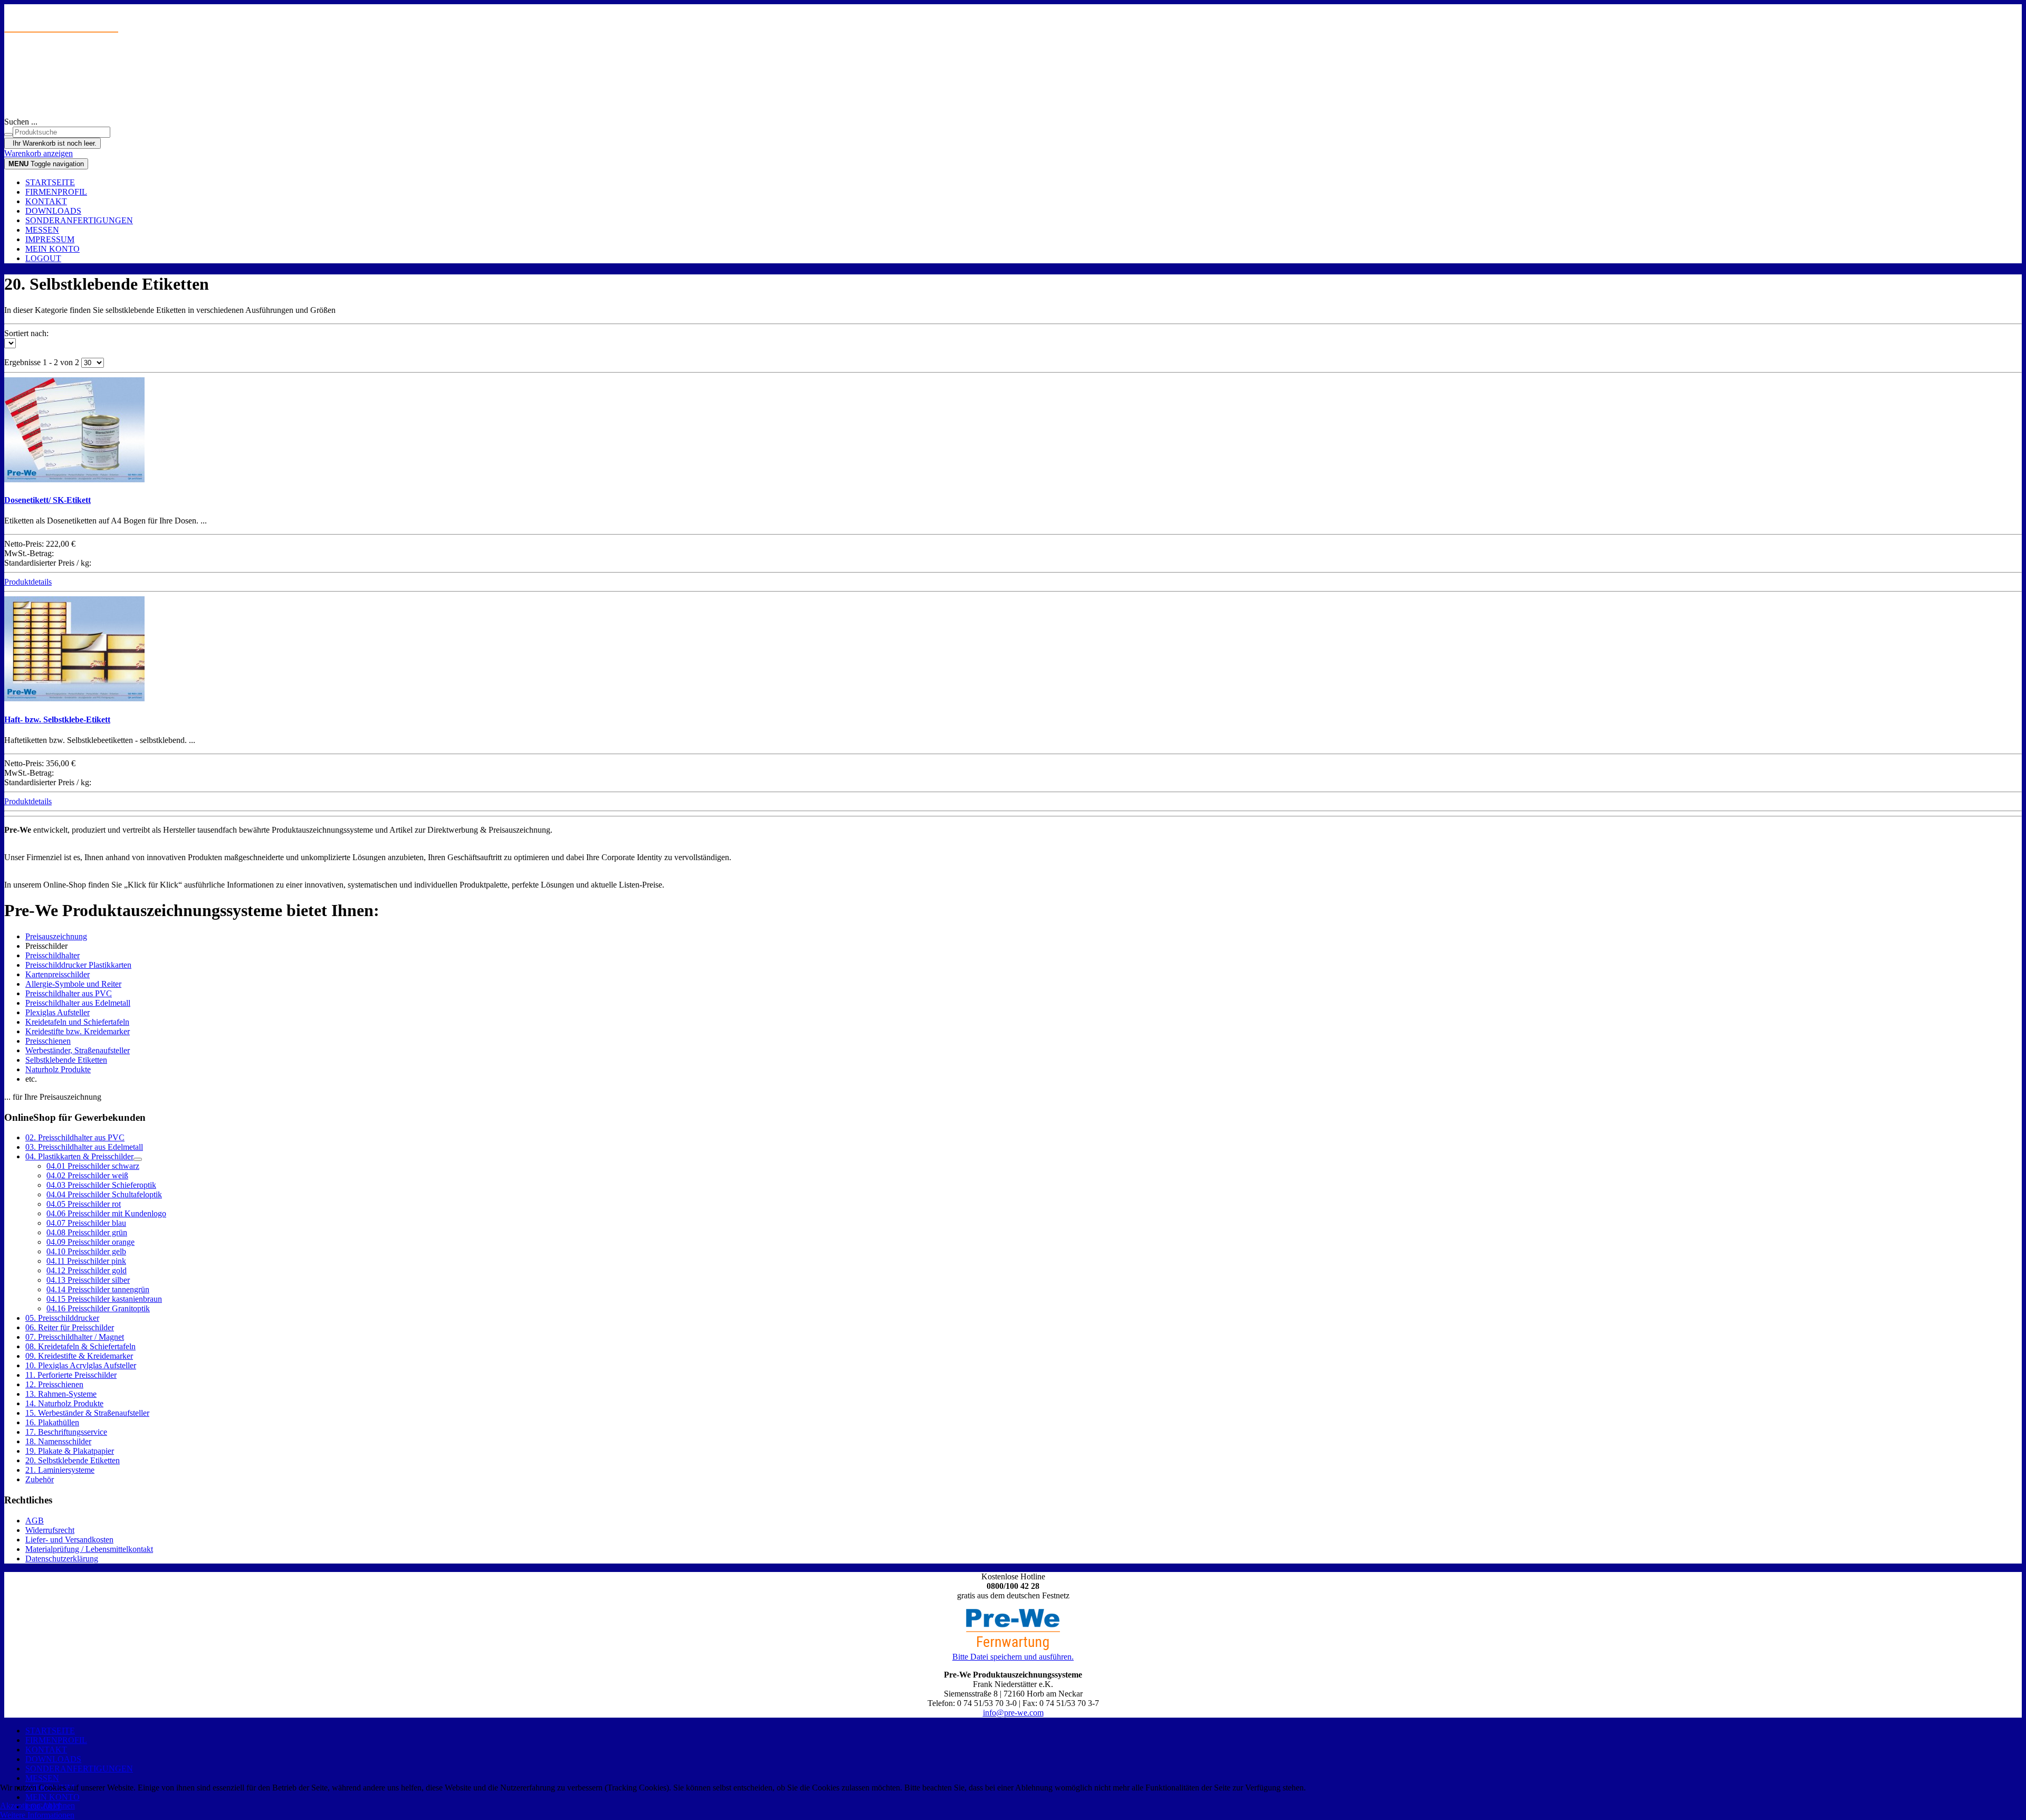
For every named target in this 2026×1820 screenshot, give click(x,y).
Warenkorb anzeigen (39, 153)
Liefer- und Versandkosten (69, 1540)
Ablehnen (59, 1805)
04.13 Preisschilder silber (88, 1280)
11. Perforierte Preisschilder (71, 1375)
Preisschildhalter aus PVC (69, 993)
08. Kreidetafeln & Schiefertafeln (80, 1346)
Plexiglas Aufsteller (58, 1012)
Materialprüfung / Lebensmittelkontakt (89, 1549)
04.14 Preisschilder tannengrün (98, 1289)
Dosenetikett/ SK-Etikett (47, 500)
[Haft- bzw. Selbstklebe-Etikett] (74, 698)
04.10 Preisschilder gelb (86, 1251)
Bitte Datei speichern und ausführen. (1013, 1657)
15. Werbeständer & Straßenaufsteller (87, 1413)
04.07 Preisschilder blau (86, 1223)
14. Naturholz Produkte (64, 1403)
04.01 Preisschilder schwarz (93, 1166)
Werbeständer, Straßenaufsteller (78, 1050)
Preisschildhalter (52, 955)
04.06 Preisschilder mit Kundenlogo (106, 1213)
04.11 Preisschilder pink (86, 1261)
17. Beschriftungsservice (66, 1432)
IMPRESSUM (50, 239)
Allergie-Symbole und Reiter (73, 984)
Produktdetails (28, 582)
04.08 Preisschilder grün (87, 1232)
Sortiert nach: (26, 333)
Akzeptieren (20, 1805)
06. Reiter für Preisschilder (70, 1327)
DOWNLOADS (53, 211)
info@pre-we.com (1013, 1713)
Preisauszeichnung (56, 936)
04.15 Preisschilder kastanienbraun (104, 1299)
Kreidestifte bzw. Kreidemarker (78, 1031)
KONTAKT (46, 201)
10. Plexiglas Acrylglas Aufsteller (81, 1365)
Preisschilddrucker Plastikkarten (78, 965)
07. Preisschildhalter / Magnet (75, 1337)
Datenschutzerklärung (62, 1559)
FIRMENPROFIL (56, 192)
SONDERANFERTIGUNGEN (79, 220)
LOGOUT (43, 258)
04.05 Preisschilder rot (84, 1204)
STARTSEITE (50, 182)
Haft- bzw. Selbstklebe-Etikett (57, 720)
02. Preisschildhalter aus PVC (75, 1137)
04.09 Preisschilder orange (90, 1242)
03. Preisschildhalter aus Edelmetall (84, 1147)
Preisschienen (48, 1041)
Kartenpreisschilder (58, 974)
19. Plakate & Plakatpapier (70, 1451)
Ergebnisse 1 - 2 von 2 (43, 362)
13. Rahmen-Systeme (61, 1394)
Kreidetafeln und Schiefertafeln (77, 1022)
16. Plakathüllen (52, 1422)
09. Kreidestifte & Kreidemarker (79, 1356)
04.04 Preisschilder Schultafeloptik (104, 1194)
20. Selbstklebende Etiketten (73, 1460)
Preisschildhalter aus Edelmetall (78, 1003)
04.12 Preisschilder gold (87, 1270)
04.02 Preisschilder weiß (87, 1175)
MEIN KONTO (52, 249)
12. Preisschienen (54, 1384)
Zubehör (40, 1479)
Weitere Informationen (37, 1815)
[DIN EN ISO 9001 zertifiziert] (1013, 83)
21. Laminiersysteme (60, 1470)
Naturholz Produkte (58, 1069)
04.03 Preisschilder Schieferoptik (101, 1185)
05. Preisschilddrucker (62, 1318)
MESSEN (42, 230)
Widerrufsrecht (50, 1530)
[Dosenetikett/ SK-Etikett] (74, 479)
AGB (35, 1521)
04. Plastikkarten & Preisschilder (79, 1156)
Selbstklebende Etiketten (66, 1060)
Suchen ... (21, 122)
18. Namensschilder (58, 1441)
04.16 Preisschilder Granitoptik (98, 1308)
